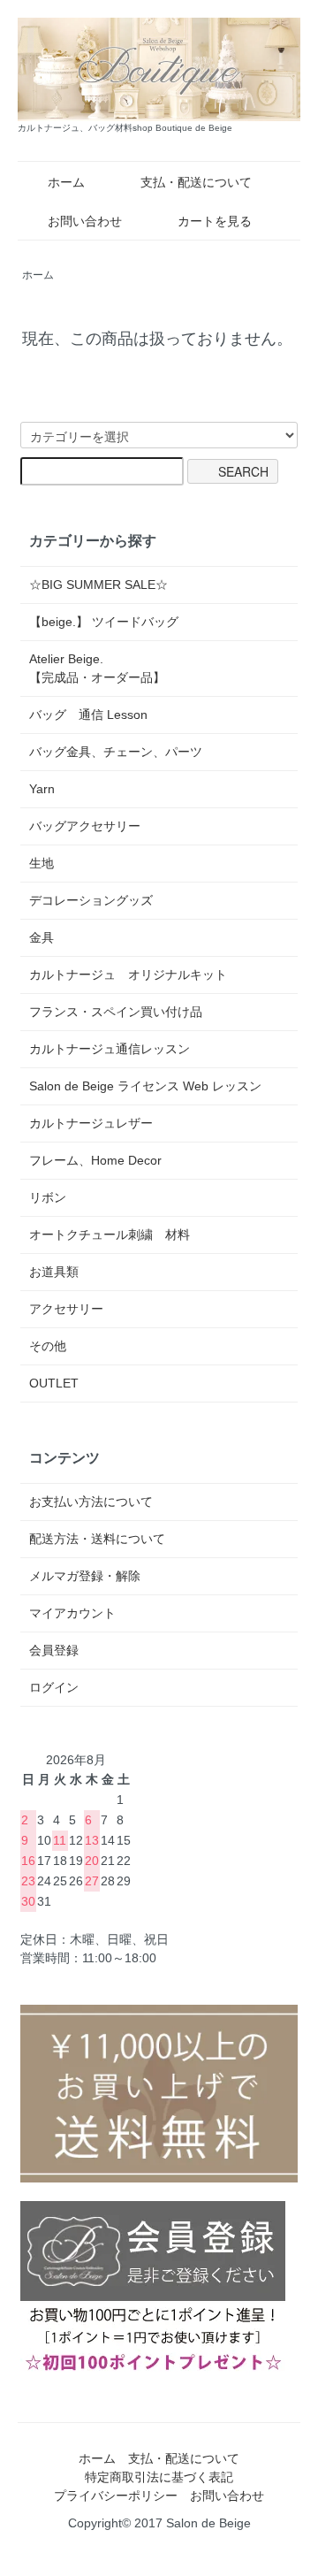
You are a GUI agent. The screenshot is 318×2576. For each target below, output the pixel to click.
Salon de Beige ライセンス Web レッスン (145, 1086)
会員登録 (54, 1650)
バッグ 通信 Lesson (88, 715)
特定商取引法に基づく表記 (159, 2477)
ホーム (66, 182)
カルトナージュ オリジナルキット (128, 975)
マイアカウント (72, 1613)
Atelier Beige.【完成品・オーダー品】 (97, 668)
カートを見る (215, 221)
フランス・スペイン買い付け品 (116, 1012)
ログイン (54, 1687)
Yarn (42, 789)
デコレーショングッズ (91, 900)
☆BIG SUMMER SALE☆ (98, 585)
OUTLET (54, 1383)
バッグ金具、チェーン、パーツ (116, 752)
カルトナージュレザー (91, 1123)
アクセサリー (66, 1309)
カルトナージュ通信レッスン (110, 1049)
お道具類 (54, 1272)
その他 (48, 1346)
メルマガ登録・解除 (85, 1576)
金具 (42, 937)
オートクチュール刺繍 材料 (110, 1234)
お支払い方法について (91, 1502)
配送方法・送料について (97, 1539)
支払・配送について (196, 182)
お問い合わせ (85, 221)
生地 (42, 863)
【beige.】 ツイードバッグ (104, 622)
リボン (48, 1197)
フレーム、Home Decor (95, 1160)
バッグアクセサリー (85, 826)
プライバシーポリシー (116, 2496)
